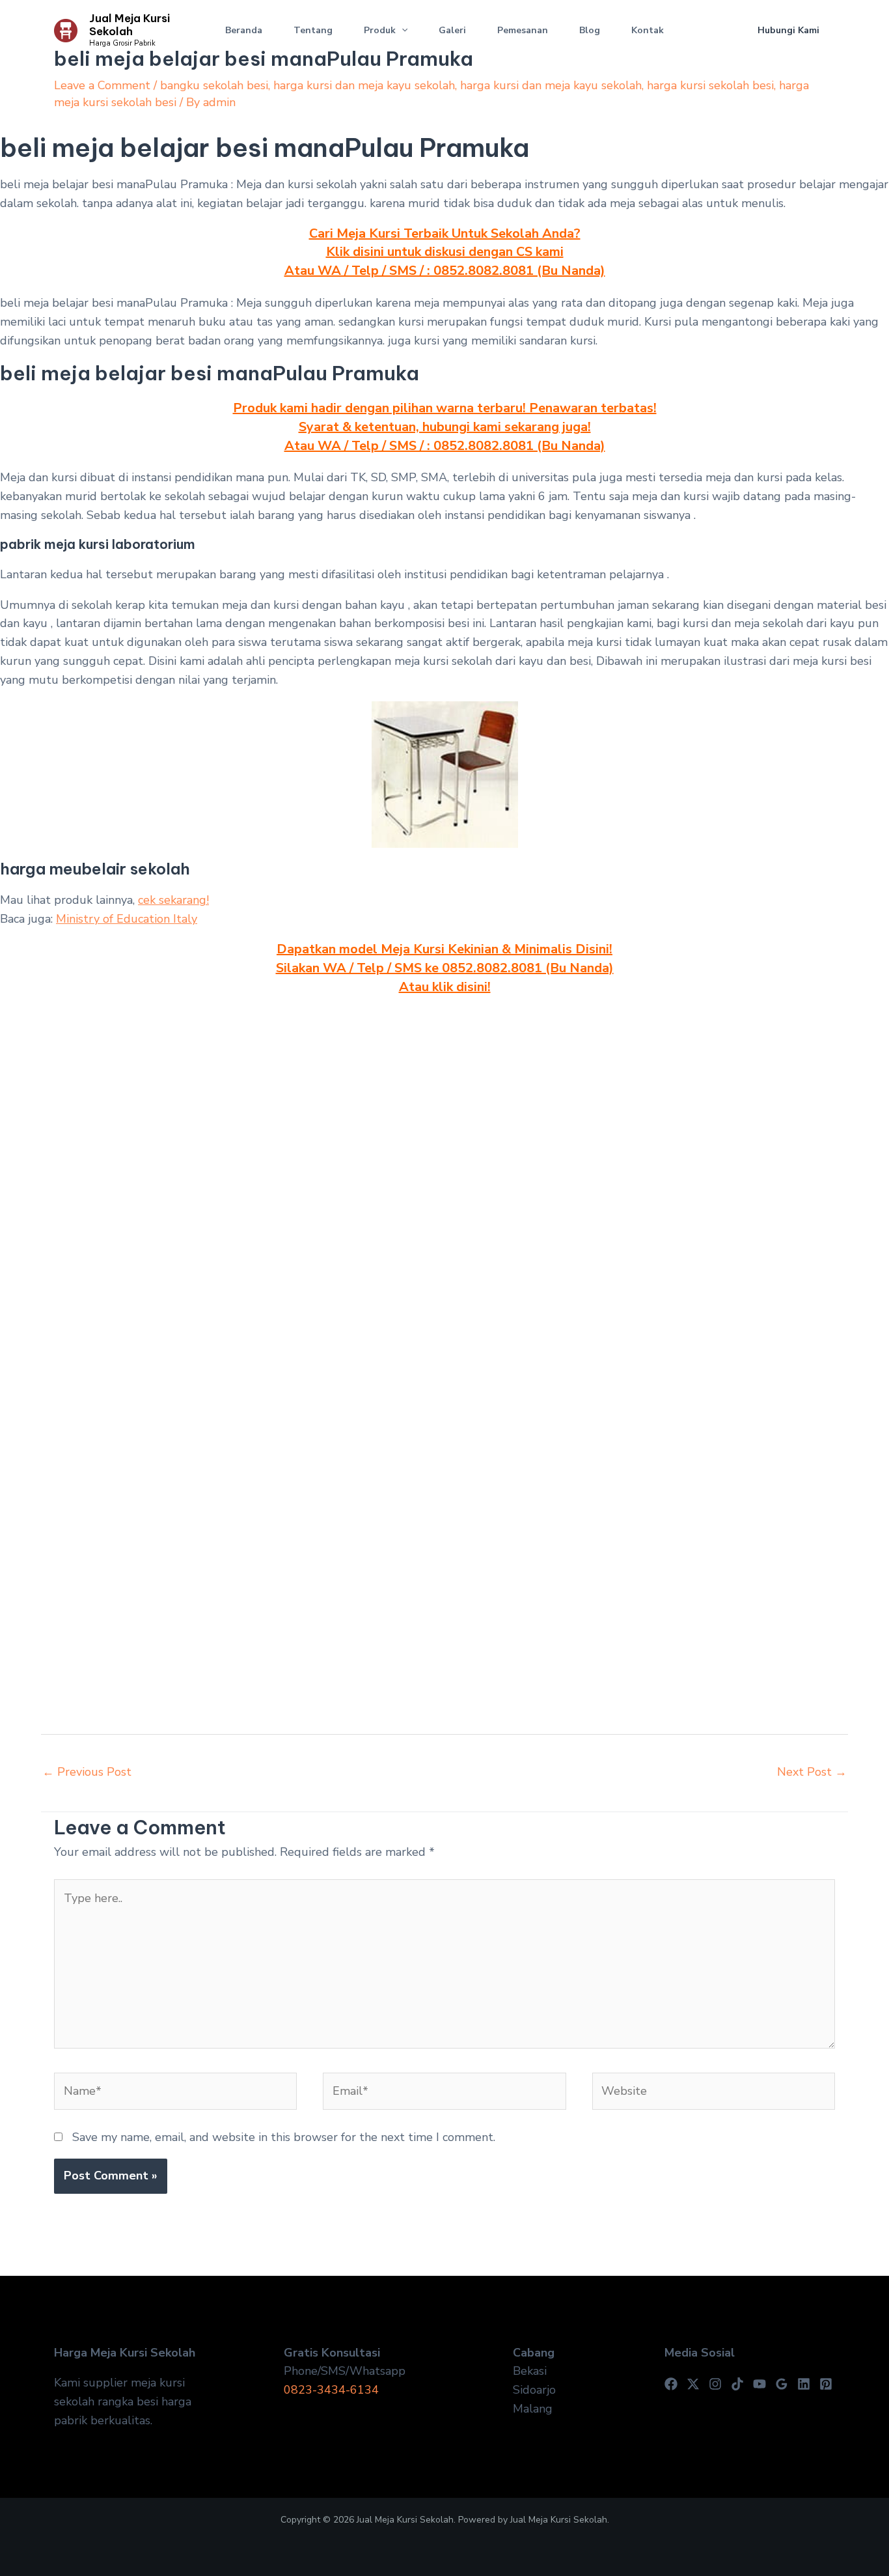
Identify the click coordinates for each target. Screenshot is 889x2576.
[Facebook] (671, 2384)
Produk (380, 30)
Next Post (812, 1772)
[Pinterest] (826, 2384)
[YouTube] (759, 2384)
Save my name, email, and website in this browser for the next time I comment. (284, 2137)
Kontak (648, 30)
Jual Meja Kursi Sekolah (130, 25)
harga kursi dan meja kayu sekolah (364, 85)
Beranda (244, 30)
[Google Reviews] (782, 2384)
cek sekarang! (173, 900)
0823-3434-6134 (331, 2390)
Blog (590, 30)
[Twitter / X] (693, 2384)
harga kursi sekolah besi (710, 85)
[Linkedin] (804, 2384)
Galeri (452, 30)
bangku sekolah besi (214, 85)
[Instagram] (715, 2384)
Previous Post (87, 1772)
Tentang (313, 30)
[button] (402, 31)
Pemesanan (523, 30)
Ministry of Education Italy (127, 919)
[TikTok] (737, 2384)
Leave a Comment (102, 85)
